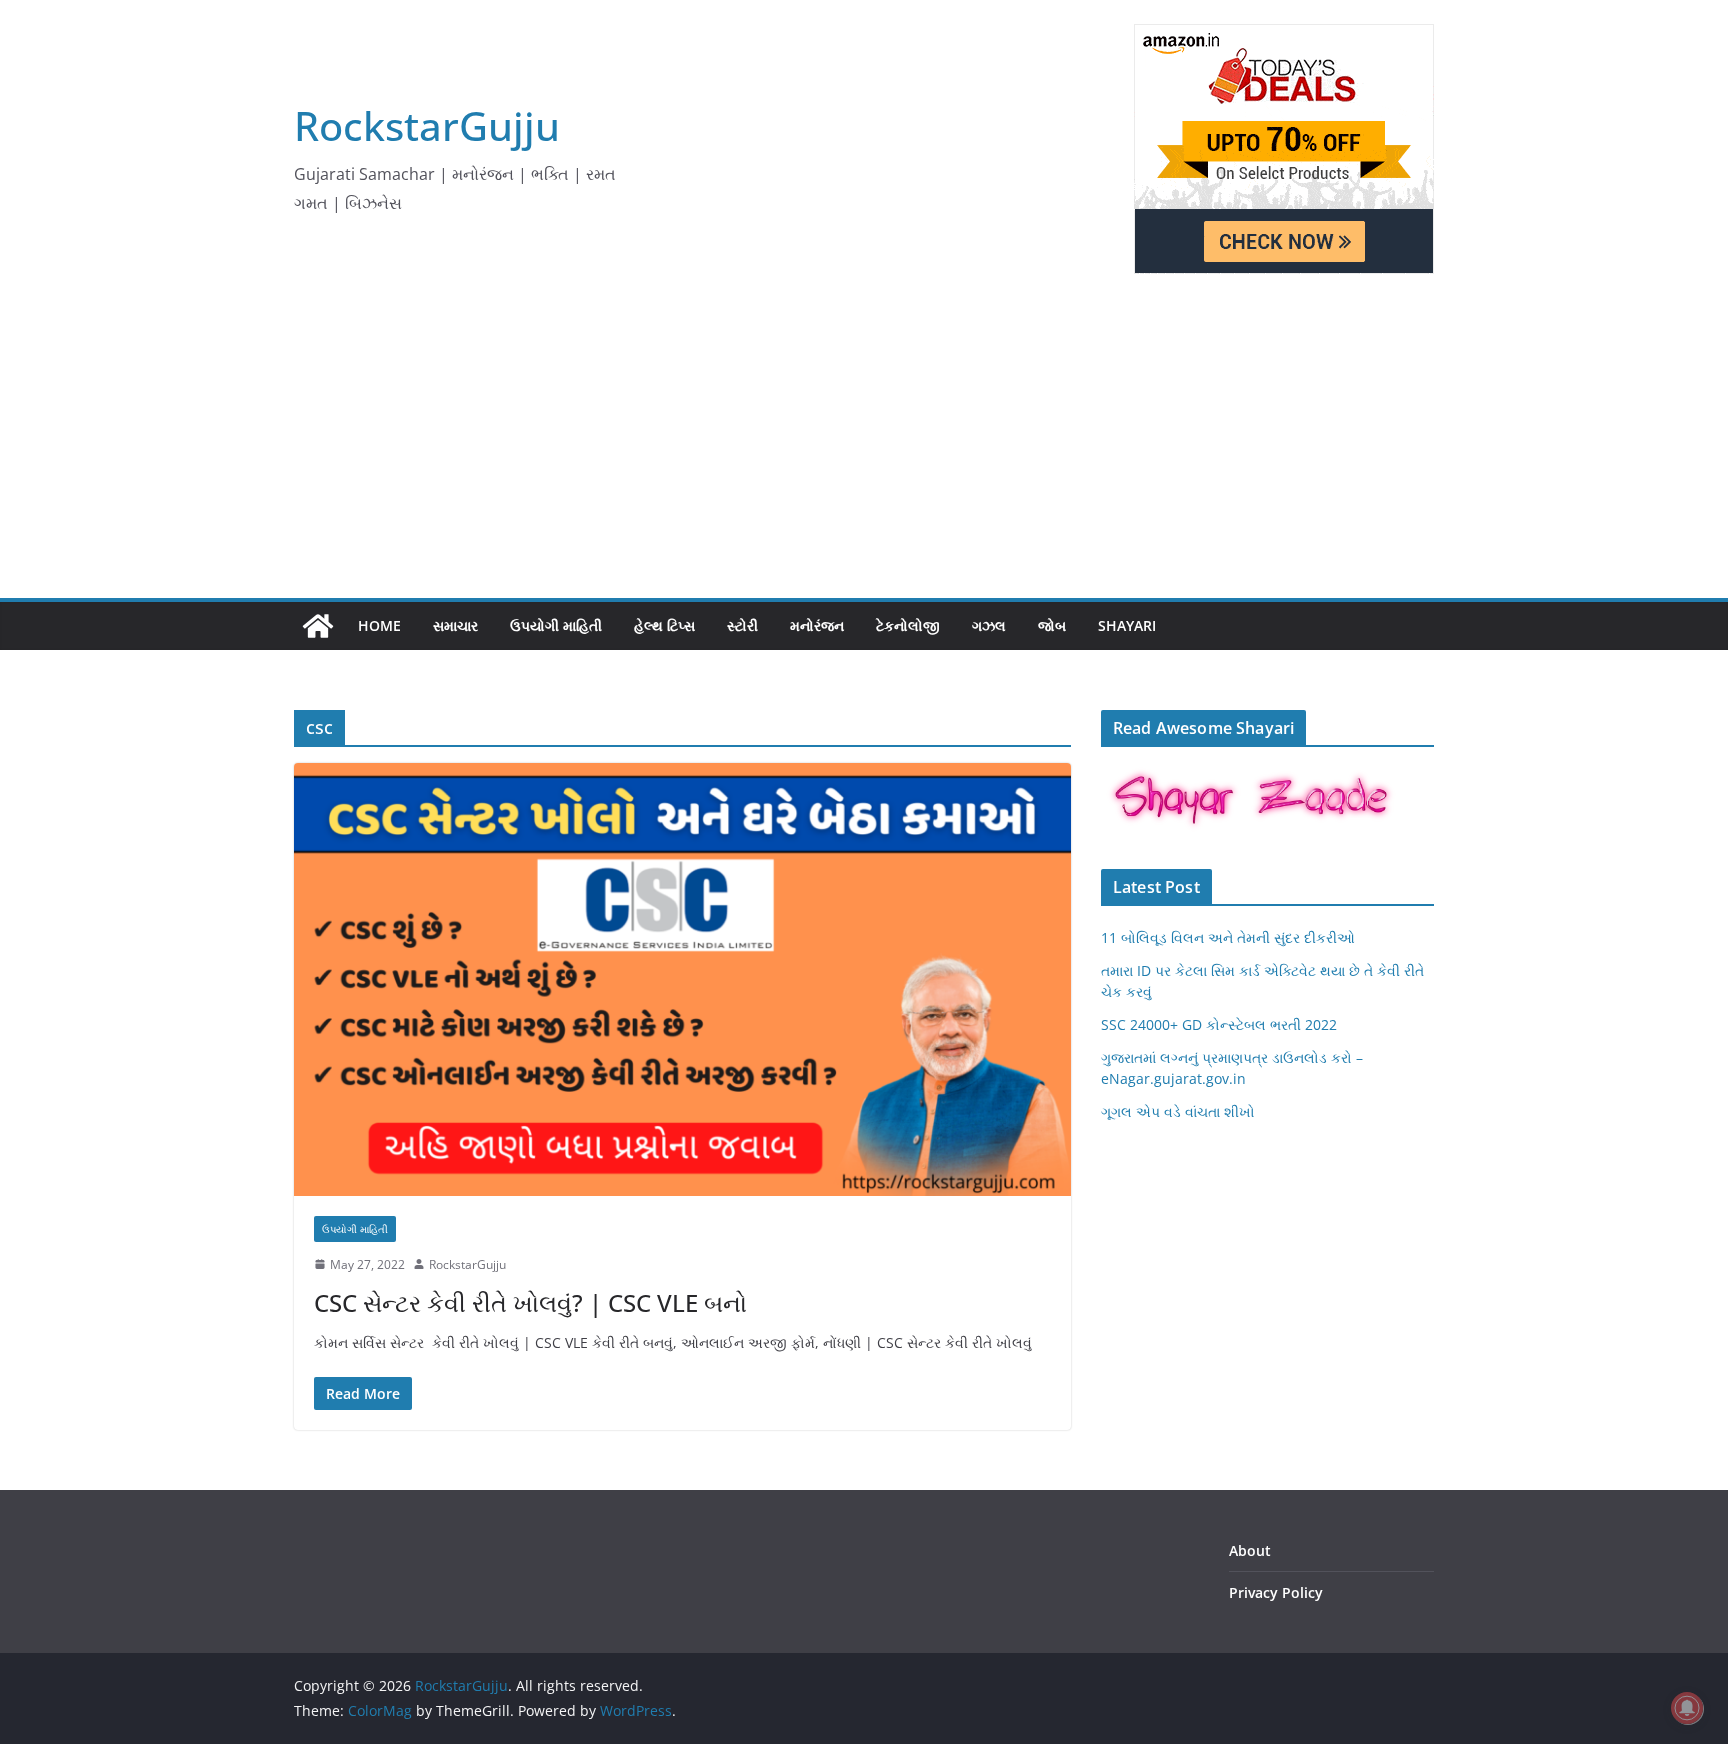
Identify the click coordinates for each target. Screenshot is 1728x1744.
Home (379, 625)
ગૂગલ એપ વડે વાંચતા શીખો (1178, 1111)
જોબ (1052, 625)
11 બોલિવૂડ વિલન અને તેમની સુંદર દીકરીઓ (1228, 937)
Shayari (1127, 625)
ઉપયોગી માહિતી (556, 625)
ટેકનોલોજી (908, 625)
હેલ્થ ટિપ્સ (664, 625)
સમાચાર (455, 625)
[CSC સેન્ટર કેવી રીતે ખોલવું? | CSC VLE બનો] (682, 979)
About (1250, 1550)
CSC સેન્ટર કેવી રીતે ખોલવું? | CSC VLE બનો (530, 1302)
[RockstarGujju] (318, 626)
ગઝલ (989, 625)
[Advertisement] (864, 448)
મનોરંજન (817, 625)
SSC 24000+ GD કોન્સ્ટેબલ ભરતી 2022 (1219, 1024)
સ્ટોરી (742, 625)
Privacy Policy (1276, 1592)
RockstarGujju (427, 125)
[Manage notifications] (1687, 1708)
